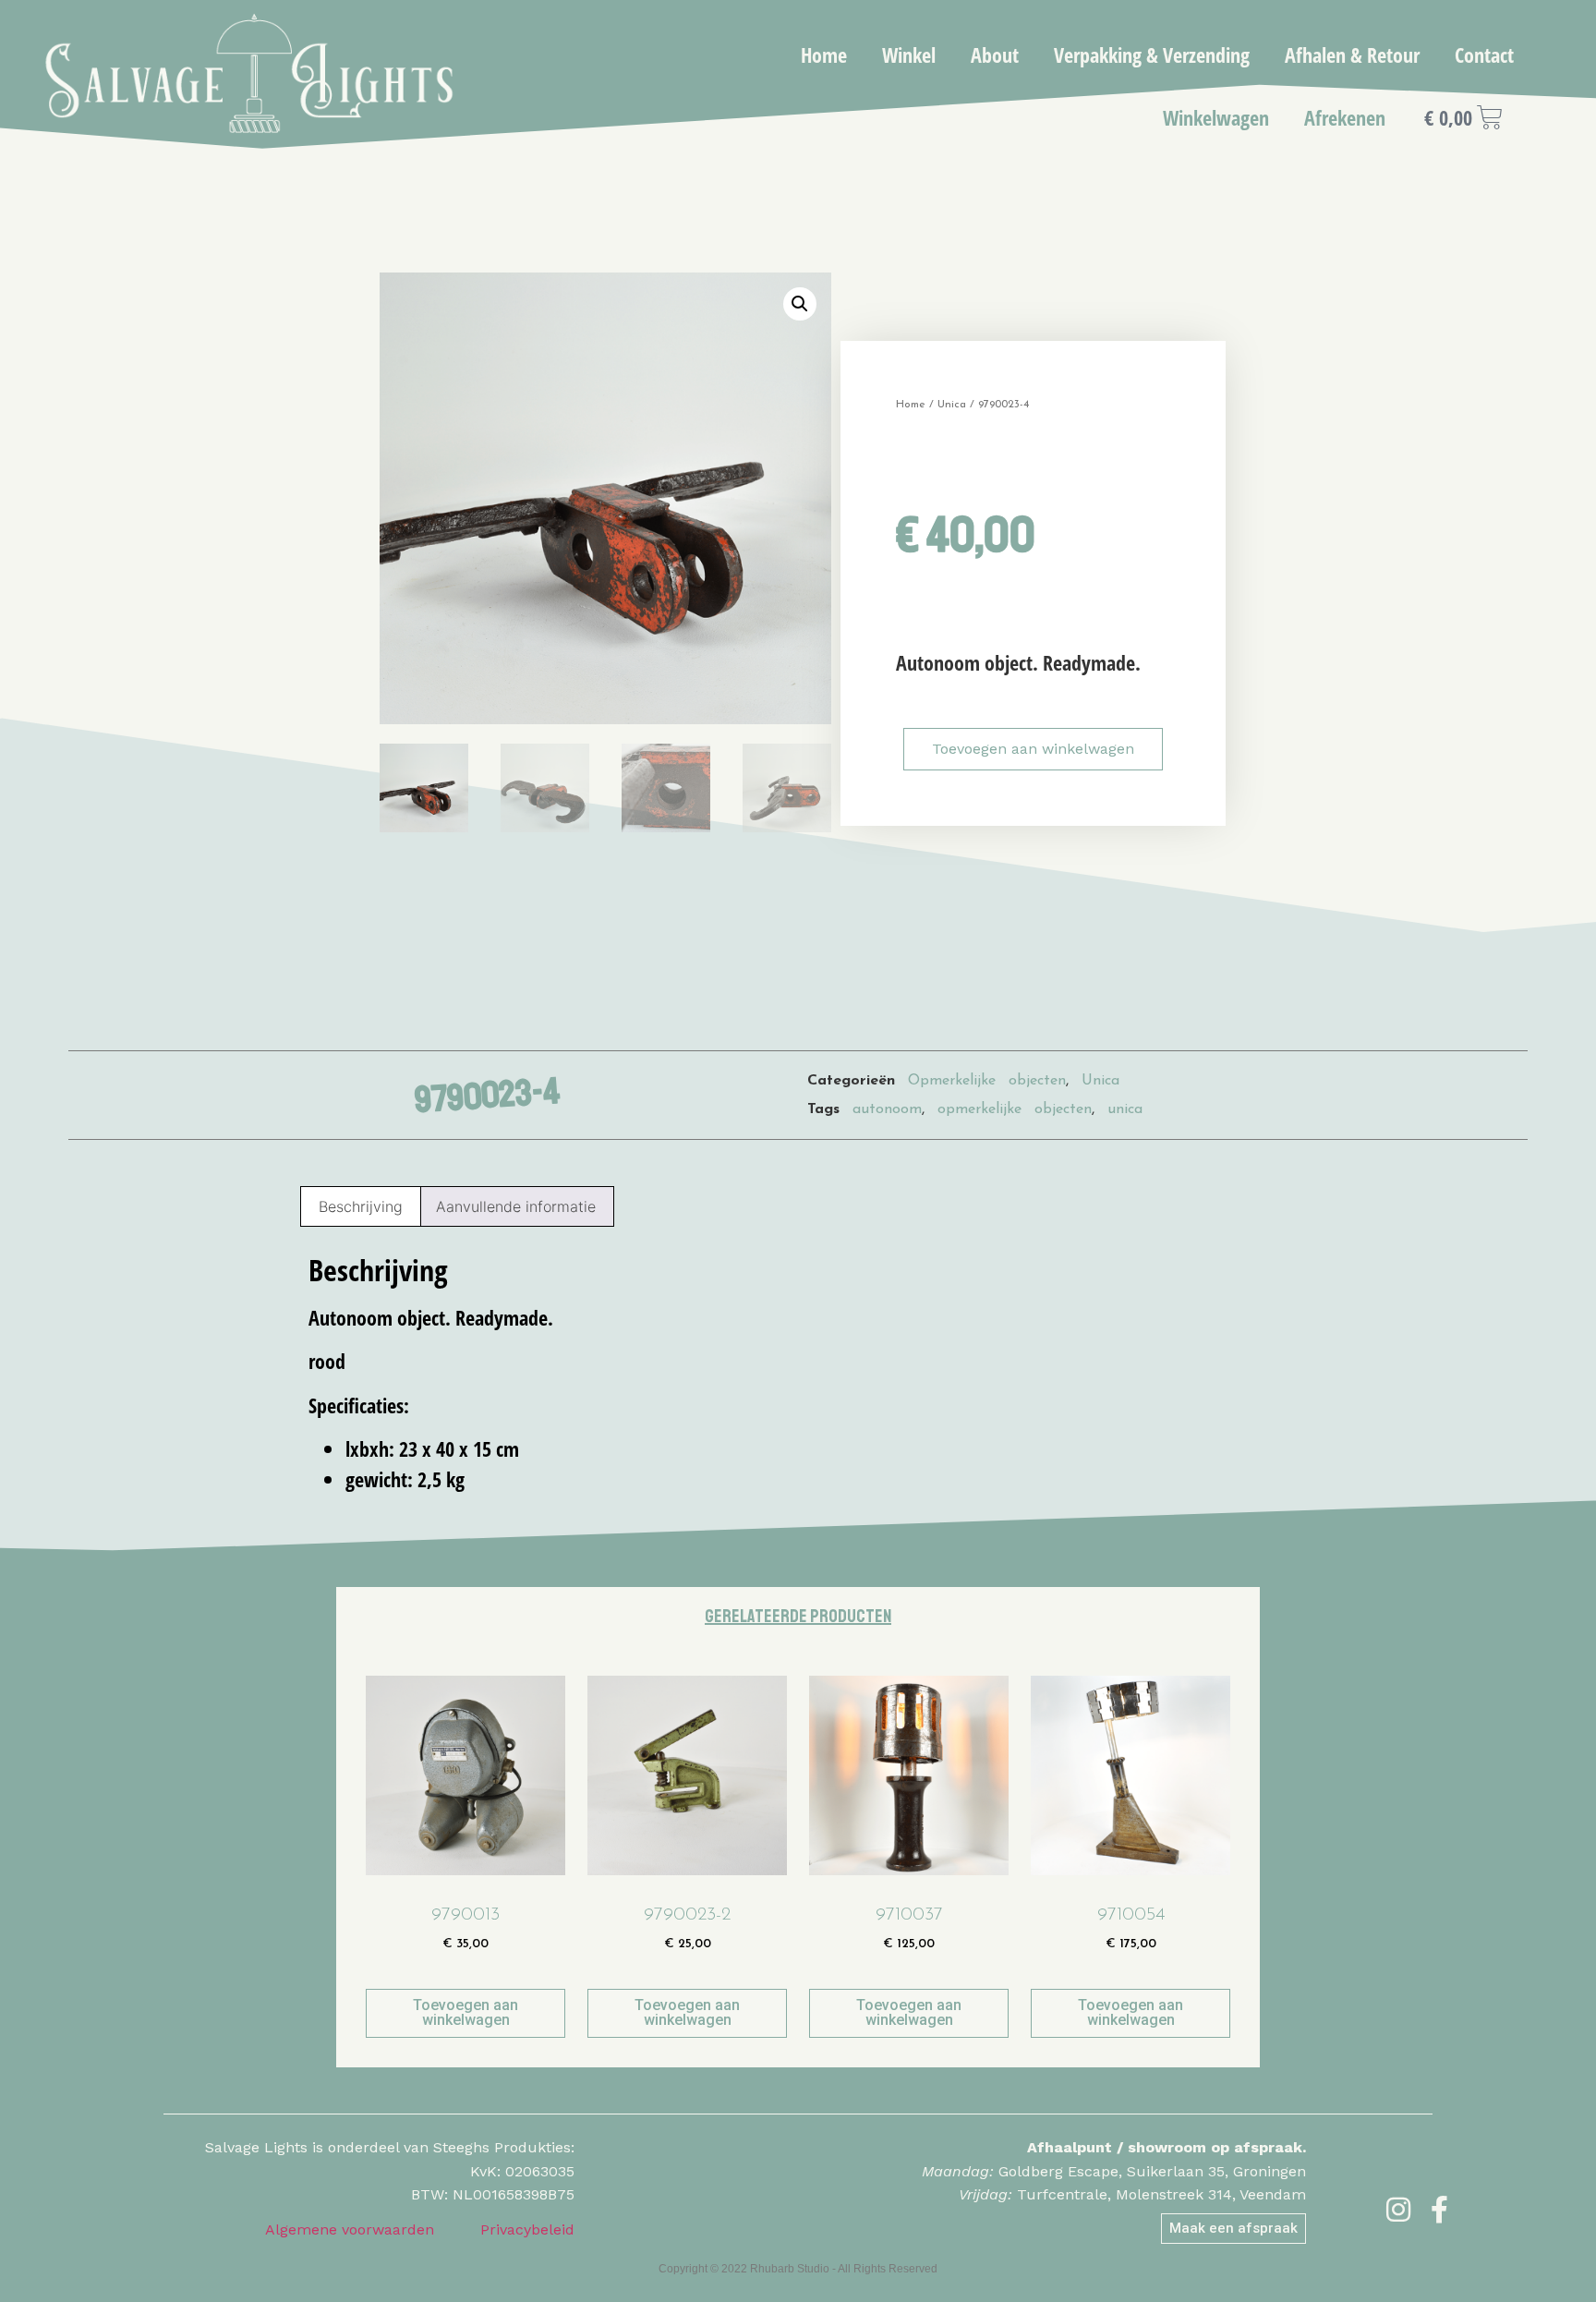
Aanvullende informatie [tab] (516, 1206)
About (995, 55)
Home (824, 55)
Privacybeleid (527, 2229)
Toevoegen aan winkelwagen (1033, 749)
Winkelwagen (1216, 117)
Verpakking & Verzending (1152, 55)
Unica (952, 405)
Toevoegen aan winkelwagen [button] (465, 2012)
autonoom (887, 1109)
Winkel (909, 55)
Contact (1484, 55)
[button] (800, 304)
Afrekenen (1345, 117)
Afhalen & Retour (1352, 55)
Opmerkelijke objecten (987, 1081)
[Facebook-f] (1440, 2210)
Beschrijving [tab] (361, 1206)
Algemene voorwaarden (350, 2229)
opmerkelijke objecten (1015, 1109)
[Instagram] (1398, 2210)
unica (1125, 1109)
